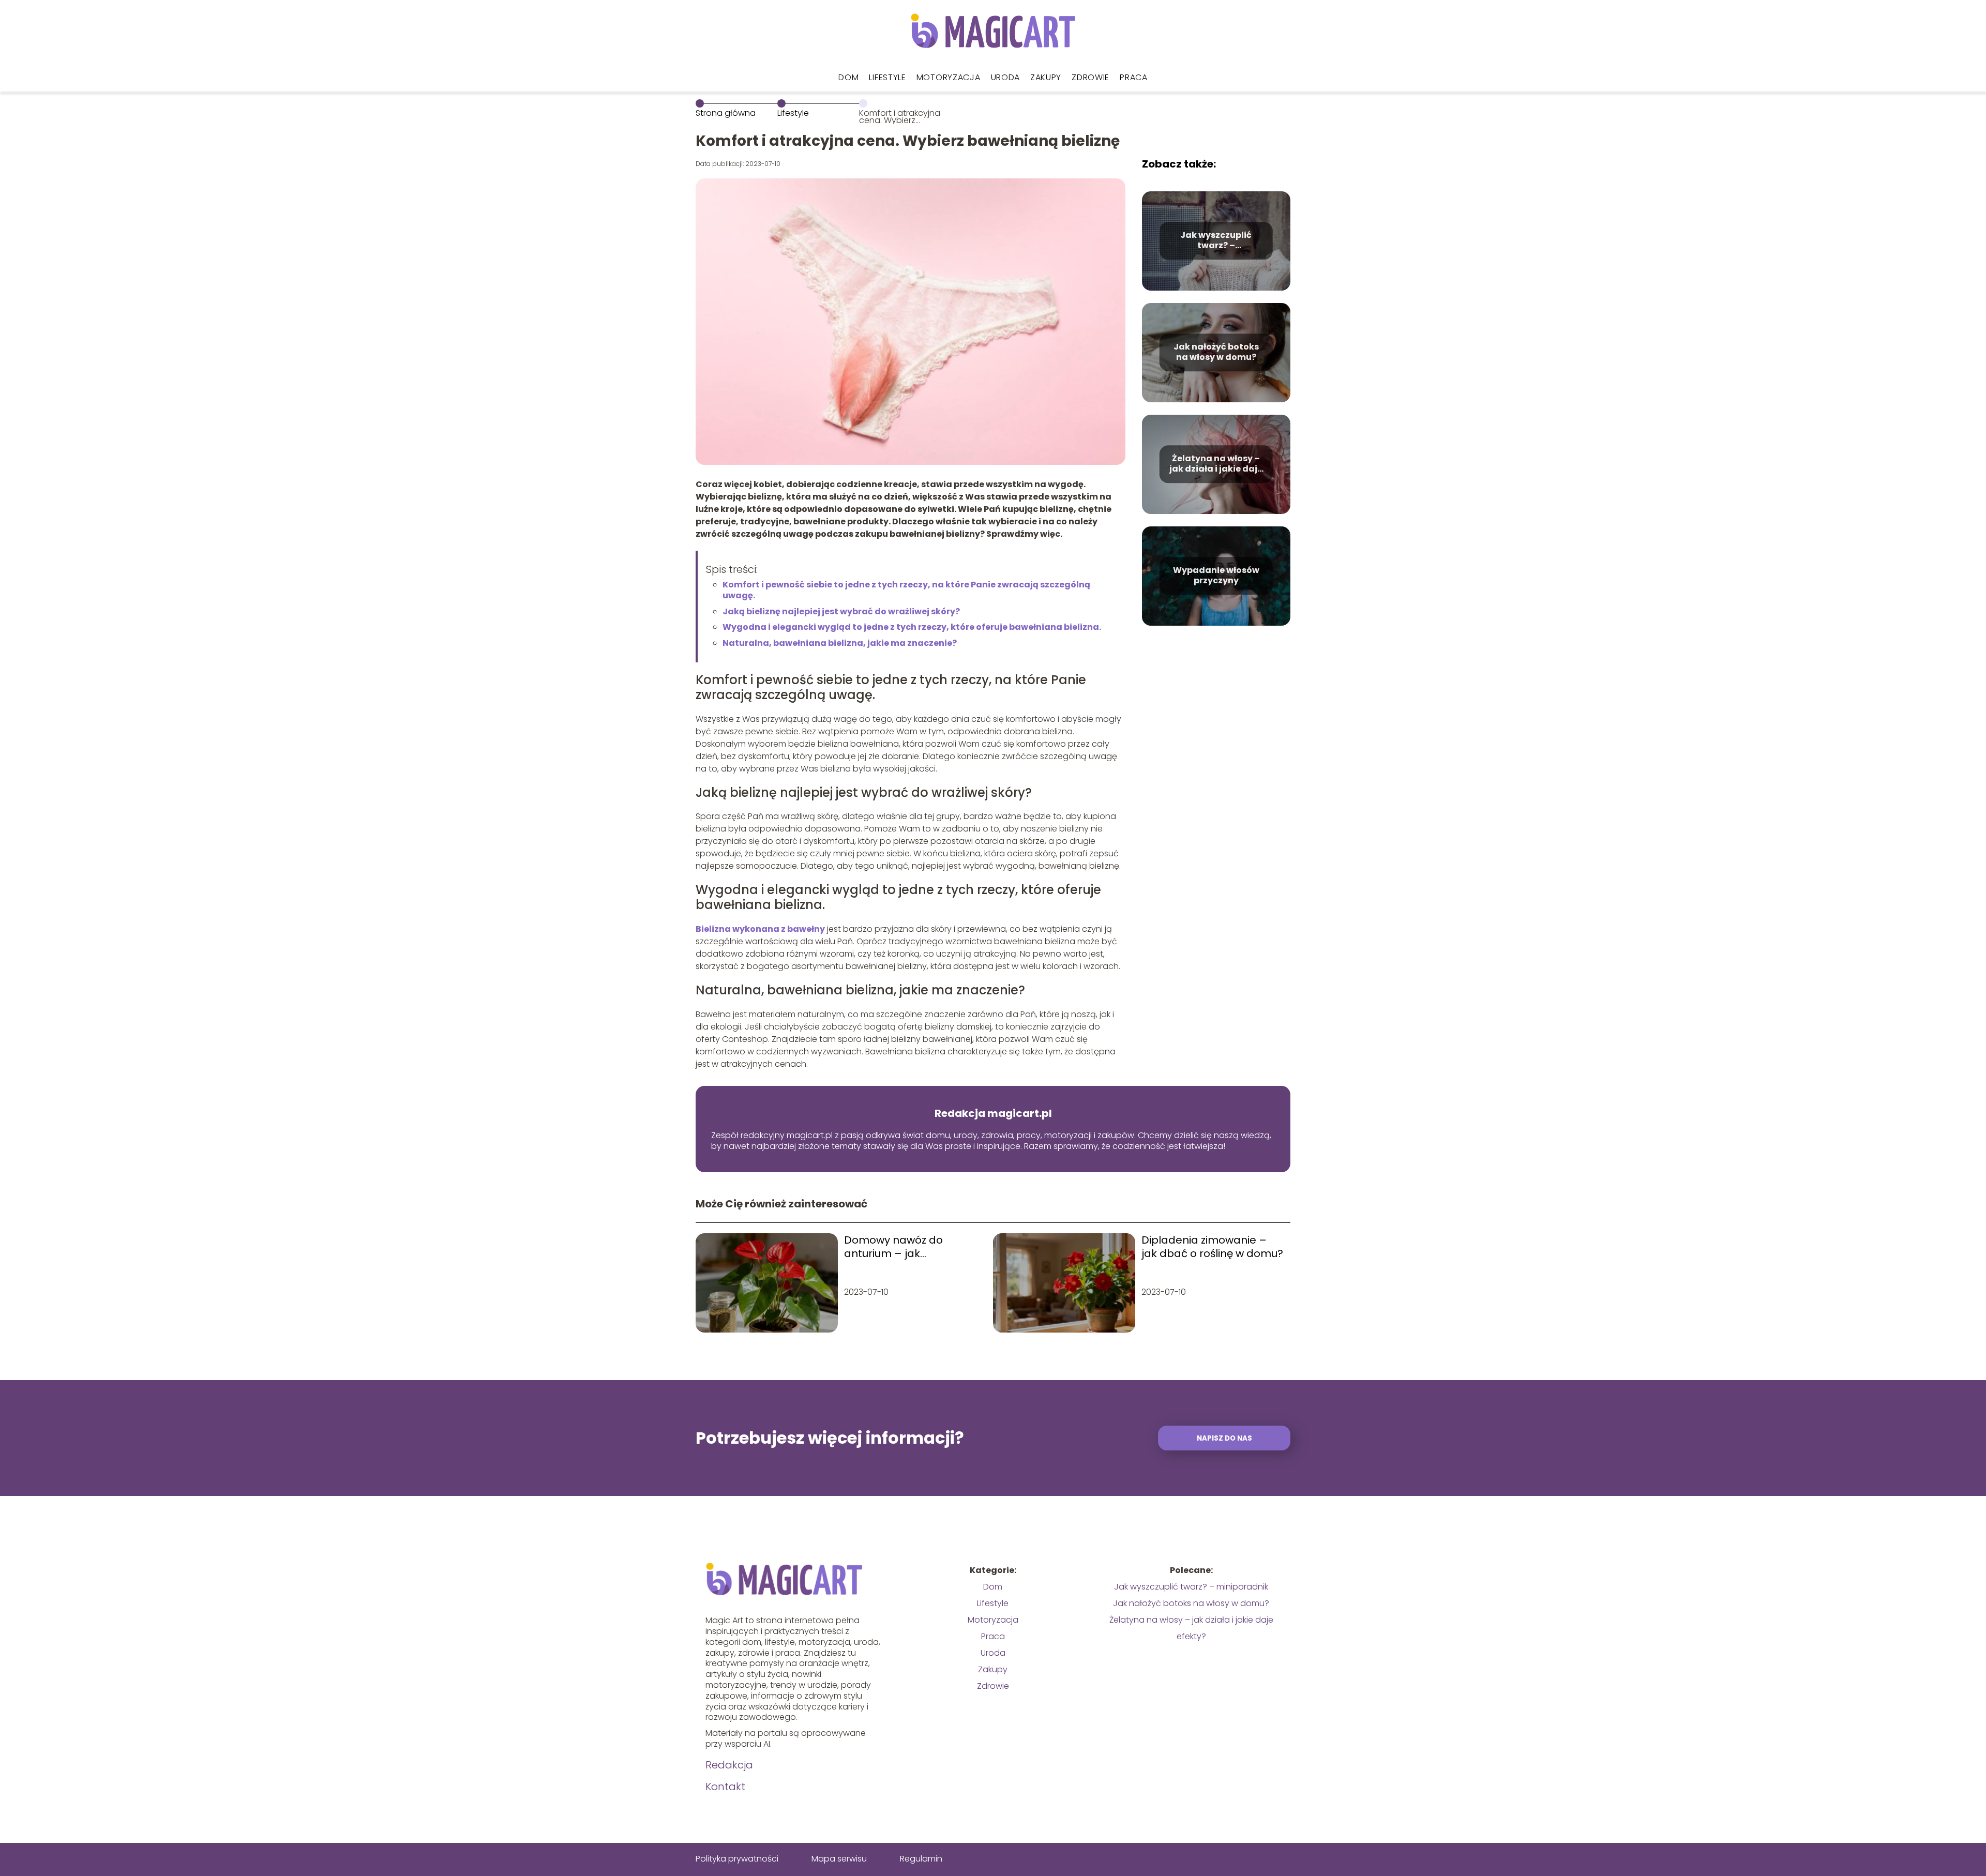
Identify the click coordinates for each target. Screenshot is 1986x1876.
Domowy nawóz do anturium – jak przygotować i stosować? (910, 1247)
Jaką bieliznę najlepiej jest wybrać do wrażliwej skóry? (841, 611)
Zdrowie (1090, 77)
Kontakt (725, 1787)
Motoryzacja (949, 77)
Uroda (1006, 77)
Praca (1134, 77)
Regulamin (921, 1859)
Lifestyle (887, 77)
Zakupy (1046, 77)
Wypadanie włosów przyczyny (1216, 576)
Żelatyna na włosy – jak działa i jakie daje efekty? (1216, 464)
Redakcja (729, 1765)
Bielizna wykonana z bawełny (760, 929)
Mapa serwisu (839, 1859)
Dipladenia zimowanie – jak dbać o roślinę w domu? (1212, 1247)
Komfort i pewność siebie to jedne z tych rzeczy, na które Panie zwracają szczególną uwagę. (906, 590)
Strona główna (726, 113)
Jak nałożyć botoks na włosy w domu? (1216, 353)
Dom (848, 77)
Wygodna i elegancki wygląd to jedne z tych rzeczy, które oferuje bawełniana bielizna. (912, 627)
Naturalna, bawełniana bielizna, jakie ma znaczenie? (840, 643)
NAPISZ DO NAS (1224, 1438)
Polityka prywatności (737, 1859)
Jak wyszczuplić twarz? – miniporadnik (1216, 241)
